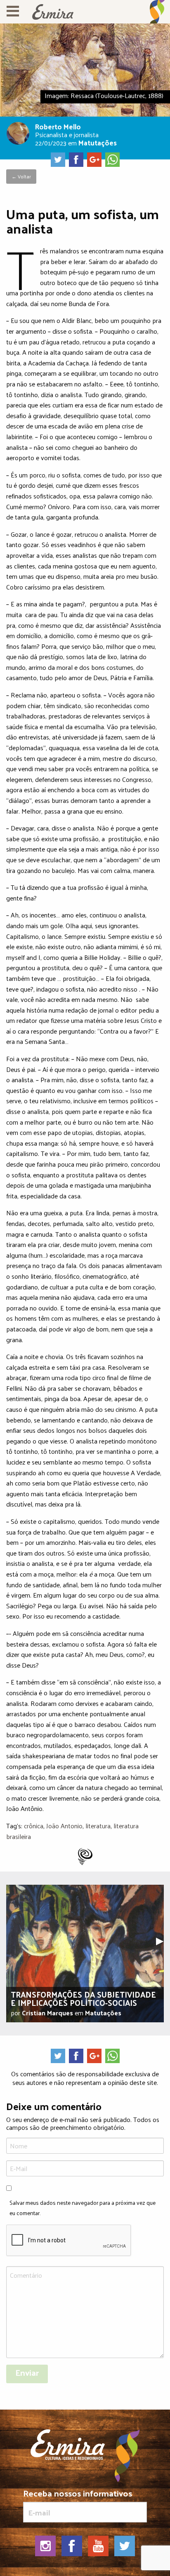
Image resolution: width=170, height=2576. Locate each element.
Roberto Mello (58, 126)
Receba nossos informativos (78, 2495)
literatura (98, 1826)
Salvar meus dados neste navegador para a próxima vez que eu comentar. (83, 2208)
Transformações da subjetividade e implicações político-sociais (83, 1998)
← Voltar (21, 176)
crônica (34, 1826)
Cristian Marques (47, 2013)
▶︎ (163, 1940)
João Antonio (64, 1826)
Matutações (98, 142)
